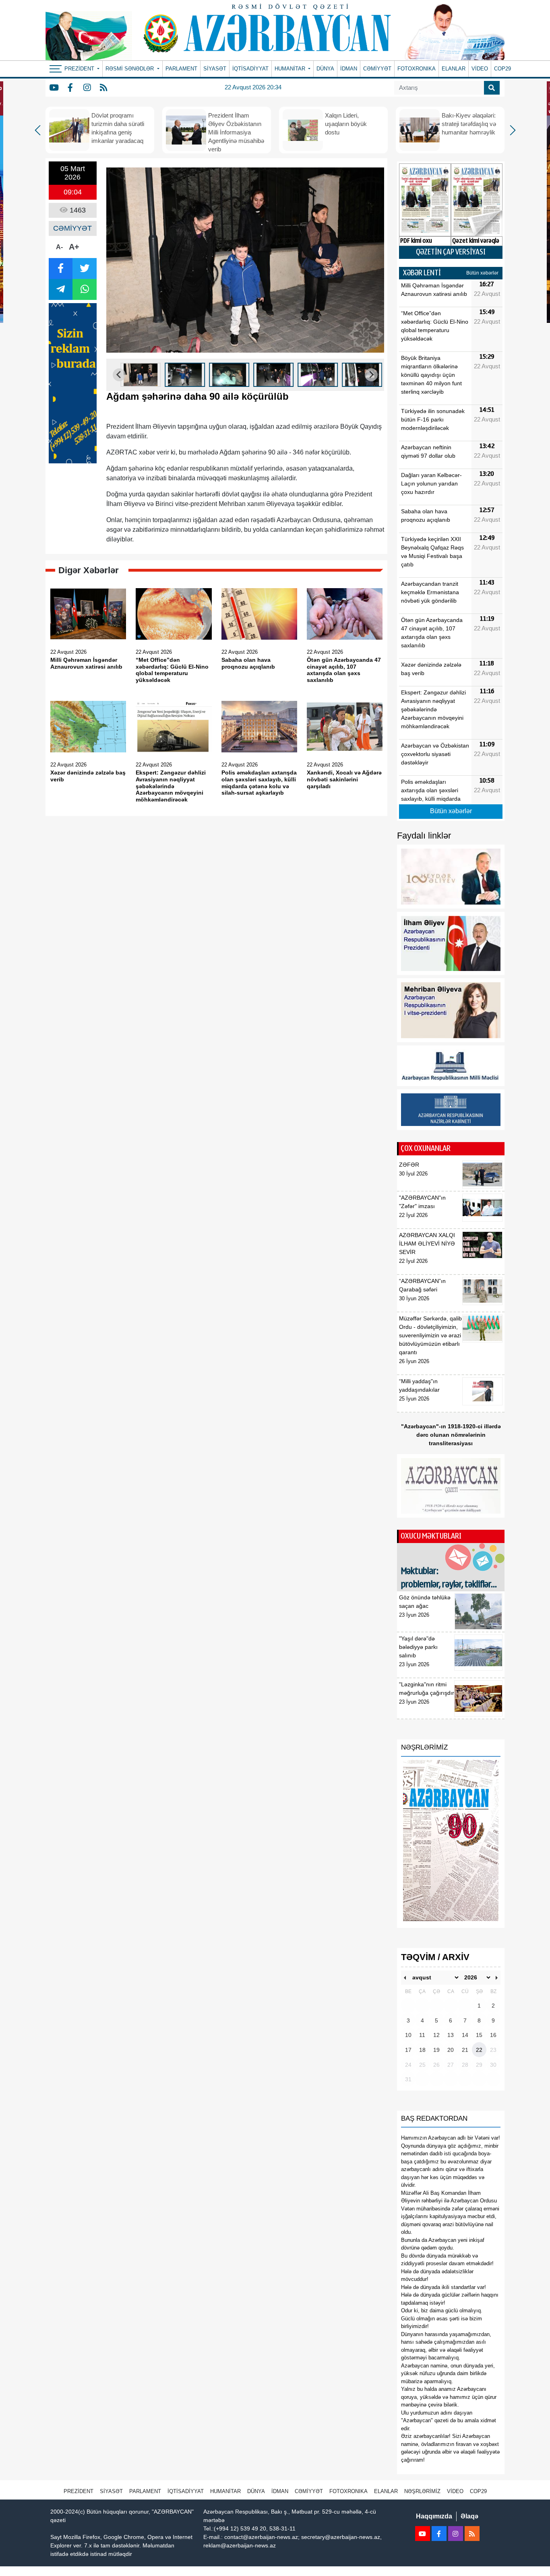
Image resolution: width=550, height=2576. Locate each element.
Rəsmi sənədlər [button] (130, 69)
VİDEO (480, 69)
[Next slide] (371, 375)
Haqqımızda (434, 2516)
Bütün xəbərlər (482, 273)
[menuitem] (141, 375)
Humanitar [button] (291, 69)
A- (59, 247)
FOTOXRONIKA (417, 69)
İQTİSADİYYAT (250, 69)
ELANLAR (454, 69)
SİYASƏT (215, 69)
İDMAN (349, 69)
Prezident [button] (80, 69)
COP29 (502, 69)
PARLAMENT (181, 69)
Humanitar (225, 2491)
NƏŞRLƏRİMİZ (422, 2491)
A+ (74, 247)
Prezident (79, 2491)
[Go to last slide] (119, 375)
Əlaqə (469, 2516)
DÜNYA (325, 69)
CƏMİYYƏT (377, 69)
